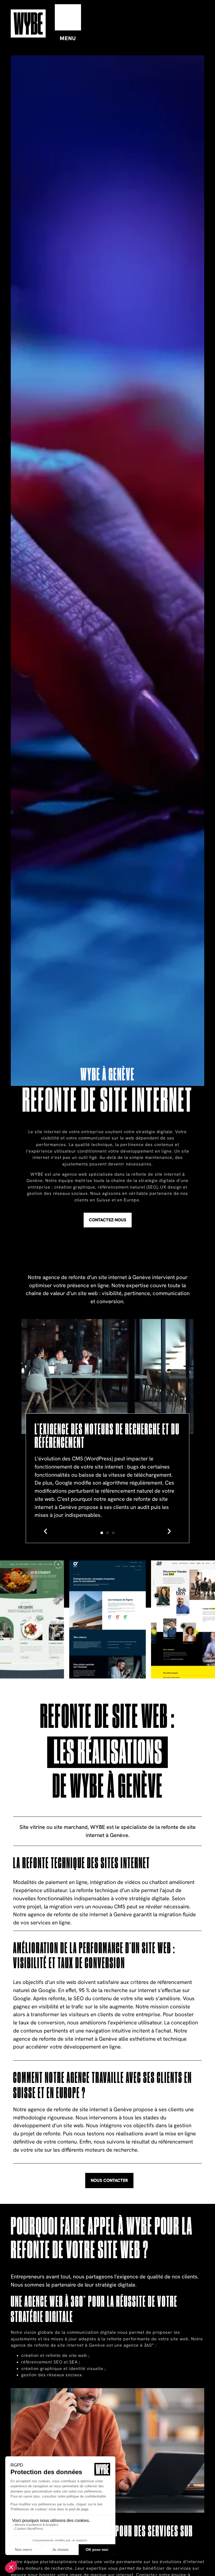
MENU (68, 38)
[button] (46, 1531)
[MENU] (68, 17)
